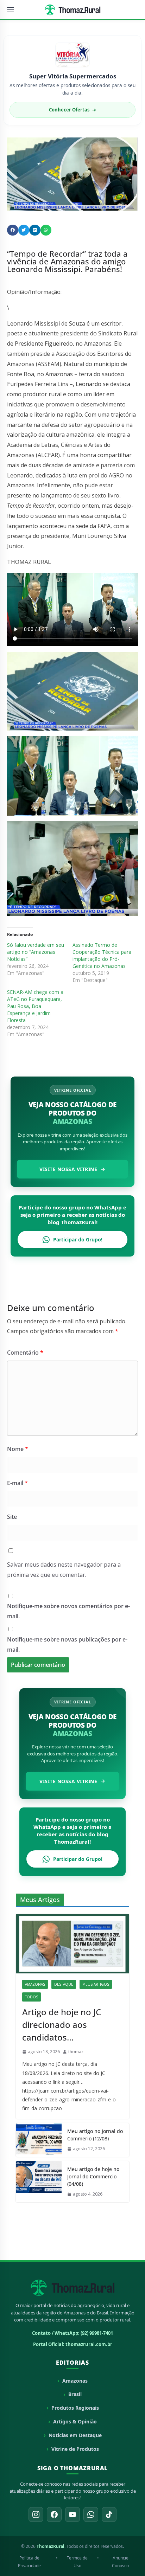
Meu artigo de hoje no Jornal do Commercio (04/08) (93, 2176)
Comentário (25, 1353)
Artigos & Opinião (75, 2421)
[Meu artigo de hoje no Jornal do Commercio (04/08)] (39, 2182)
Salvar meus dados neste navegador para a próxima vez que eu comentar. (64, 1570)
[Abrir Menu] (11, 10)
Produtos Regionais (75, 2408)
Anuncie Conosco (120, 2562)
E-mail (17, 1483)
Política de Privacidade (29, 2562)
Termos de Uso (77, 2562)
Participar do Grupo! (78, 1239)
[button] (13, 230)
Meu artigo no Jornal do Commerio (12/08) (95, 2135)
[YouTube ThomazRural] (72, 2514)
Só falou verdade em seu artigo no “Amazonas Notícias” (36, 952)
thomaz (76, 2052)
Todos (31, 1997)
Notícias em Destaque (75, 2435)
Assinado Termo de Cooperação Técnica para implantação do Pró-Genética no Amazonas (102, 955)
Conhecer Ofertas (72, 110)
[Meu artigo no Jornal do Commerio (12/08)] (39, 2140)
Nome (18, 1449)
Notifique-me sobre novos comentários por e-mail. (68, 1611)
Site (12, 1517)
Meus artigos (96, 1984)
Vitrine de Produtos (75, 2449)
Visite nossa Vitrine (68, 1169)
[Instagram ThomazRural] (36, 2514)
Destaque (64, 1984)
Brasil (75, 2394)
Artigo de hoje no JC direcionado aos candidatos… (62, 2025)
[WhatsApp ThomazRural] (91, 2514)
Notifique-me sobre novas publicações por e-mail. (67, 1644)
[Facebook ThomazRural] (54, 2514)
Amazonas (35, 1984)
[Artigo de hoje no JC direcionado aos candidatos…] (72, 1944)
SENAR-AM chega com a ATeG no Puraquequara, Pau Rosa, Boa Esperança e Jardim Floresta (35, 1006)
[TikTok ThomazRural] (109, 2514)
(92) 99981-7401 (97, 2333)
